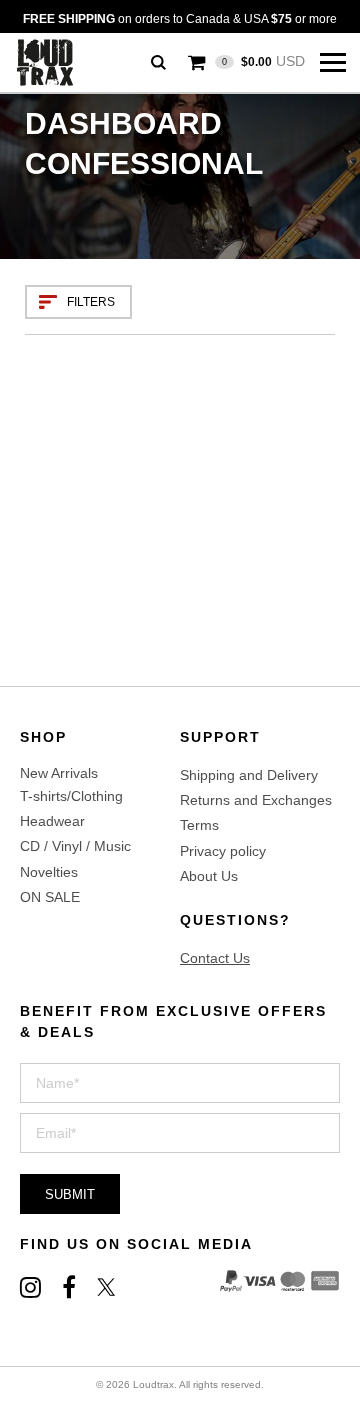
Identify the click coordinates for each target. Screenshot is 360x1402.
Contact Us (215, 958)
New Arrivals (59, 773)
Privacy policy (223, 851)
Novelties (49, 872)
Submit (70, 1194)
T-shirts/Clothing (71, 796)
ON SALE (50, 897)
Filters (91, 302)
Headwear (52, 821)
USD (263, 61)
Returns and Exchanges (256, 800)
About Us (209, 876)
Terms (199, 825)
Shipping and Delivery (249, 775)
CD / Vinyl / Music (75, 846)
